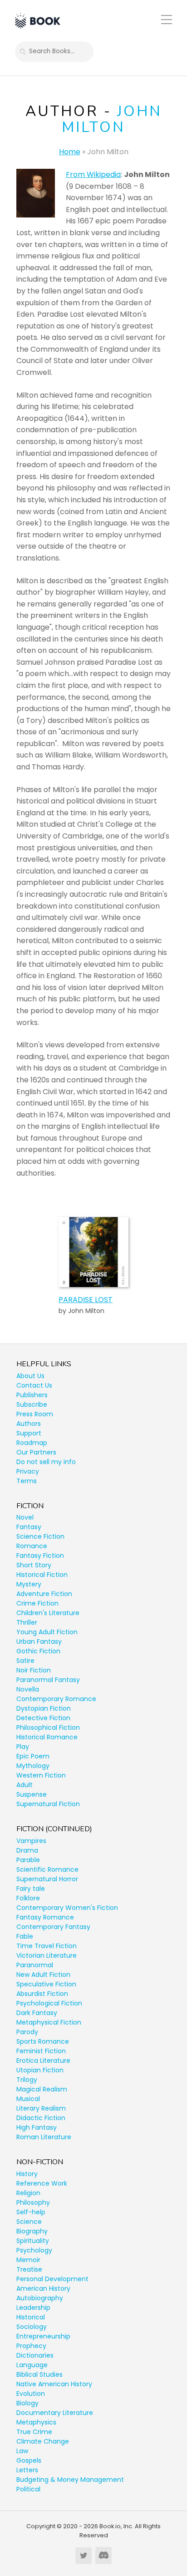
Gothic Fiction (38, 1651)
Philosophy (33, 2202)
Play (23, 1747)
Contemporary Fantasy (53, 1927)
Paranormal (35, 1965)
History (27, 2174)
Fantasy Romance (45, 1917)
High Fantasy (37, 2127)
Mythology (33, 1766)
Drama (27, 1850)
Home (70, 152)
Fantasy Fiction (40, 1556)
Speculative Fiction (46, 1984)
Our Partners (36, 1452)
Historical (31, 2317)
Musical (28, 2099)
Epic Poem (33, 1756)
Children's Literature (48, 1613)
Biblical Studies (39, 2374)
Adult (25, 1785)
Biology (27, 2403)
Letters (27, 2470)
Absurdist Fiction (42, 1994)
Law (22, 2451)
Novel (25, 1517)
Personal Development (52, 2279)
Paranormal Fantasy (48, 1680)
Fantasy (29, 1527)
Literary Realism (41, 2108)
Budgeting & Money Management (70, 2480)
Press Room (35, 1414)
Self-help (31, 2212)
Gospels (29, 2460)
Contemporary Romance (56, 1699)
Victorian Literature (47, 1955)
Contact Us (34, 1385)
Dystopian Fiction (44, 1708)
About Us (30, 1376)
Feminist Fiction (41, 2051)
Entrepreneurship (43, 2336)
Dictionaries (35, 2355)
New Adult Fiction (43, 1975)
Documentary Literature (55, 2413)
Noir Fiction (34, 1670)
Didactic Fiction (41, 2118)
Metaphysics (36, 2422)
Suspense (32, 1794)
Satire (25, 1661)
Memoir (28, 2260)
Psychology (34, 2250)
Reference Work (42, 2183)
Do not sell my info (46, 1462)
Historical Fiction (42, 1575)
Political (28, 2489)
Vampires (31, 1841)
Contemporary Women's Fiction (67, 1908)
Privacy (28, 1471)
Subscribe (32, 1404)
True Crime (34, 2432)
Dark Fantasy (37, 2013)
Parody (27, 2032)
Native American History (54, 2384)
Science (29, 2222)
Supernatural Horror (47, 1879)
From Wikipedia (93, 174)
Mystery (29, 1584)
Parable (28, 1860)
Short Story (34, 1565)
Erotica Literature (43, 2061)
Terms (27, 1481)
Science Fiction (40, 1536)
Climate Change (43, 2441)
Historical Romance (47, 1737)
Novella (28, 1689)
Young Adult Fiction (47, 1632)
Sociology (32, 2327)
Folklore (28, 1898)
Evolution (31, 2394)
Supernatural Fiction (48, 1804)
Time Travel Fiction (47, 1946)
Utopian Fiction (40, 2070)
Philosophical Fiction (48, 1727)
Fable (25, 1936)
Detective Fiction (43, 1718)
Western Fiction (41, 1775)
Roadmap (32, 1443)
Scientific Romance (47, 1869)
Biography (32, 2231)
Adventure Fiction (44, 1594)
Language (32, 2365)
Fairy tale (31, 1889)
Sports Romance (43, 2041)
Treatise (29, 2269)
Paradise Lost (86, 1300)
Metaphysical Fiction (49, 2022)
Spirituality (33, 2241)
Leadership (33, 2308)
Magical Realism (42, 2089)
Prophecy (31, 2346)
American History (43, 2288)
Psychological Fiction (49, 2003)
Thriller (27, 1622)
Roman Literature (44, 2137)
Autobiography (40, 2298)
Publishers (32, 1395)
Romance (32, 1546)
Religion (28, 2193)
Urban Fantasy (39, 1642)
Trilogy (27, 2080)
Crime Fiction (37, 1603)
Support (29, 1433)
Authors (29, 1424)
